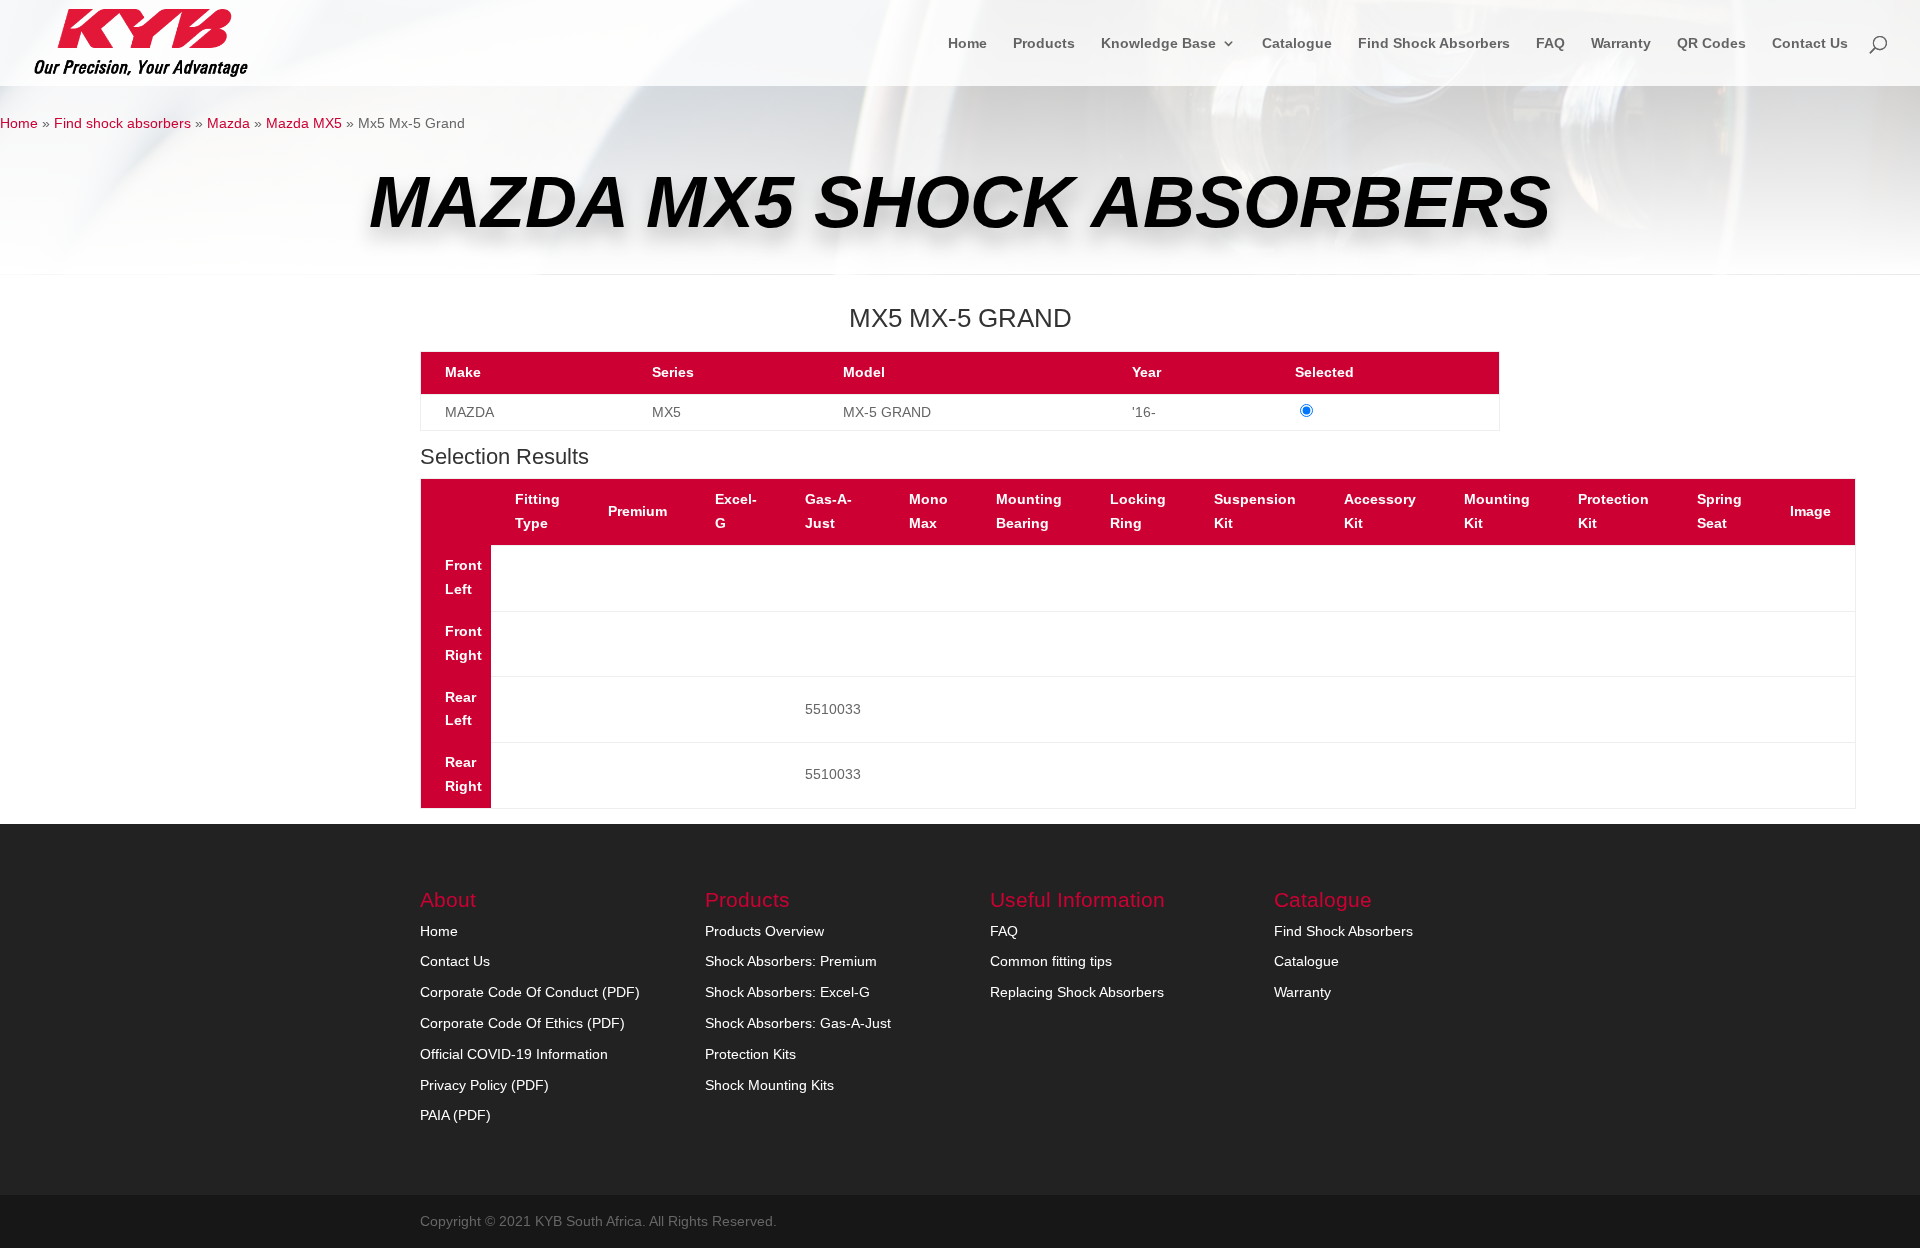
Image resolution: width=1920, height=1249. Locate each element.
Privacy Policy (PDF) (484, 1085)
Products (1044, 43)
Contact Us (1810, 43)
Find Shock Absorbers (1434, 43)
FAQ (1550, 43)
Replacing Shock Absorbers (1077, 992)
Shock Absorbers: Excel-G (787, 992)
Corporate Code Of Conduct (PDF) (530, 992)
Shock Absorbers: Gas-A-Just (798, 1023)
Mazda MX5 (304, 123)
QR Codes (1711, 43)
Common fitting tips (1051, 961)
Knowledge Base (1158, 43)
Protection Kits (750, 1054)
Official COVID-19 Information (514, 1054)
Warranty (1621, 43)
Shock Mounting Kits (769, 1085)
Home (967, 43)
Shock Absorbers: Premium (791, 961)
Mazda (228, 123)
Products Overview (764, 931)
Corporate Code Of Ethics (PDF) (522, 1023)
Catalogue (1297, 43)
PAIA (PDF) (455, 1115)
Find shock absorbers (122, 123)
